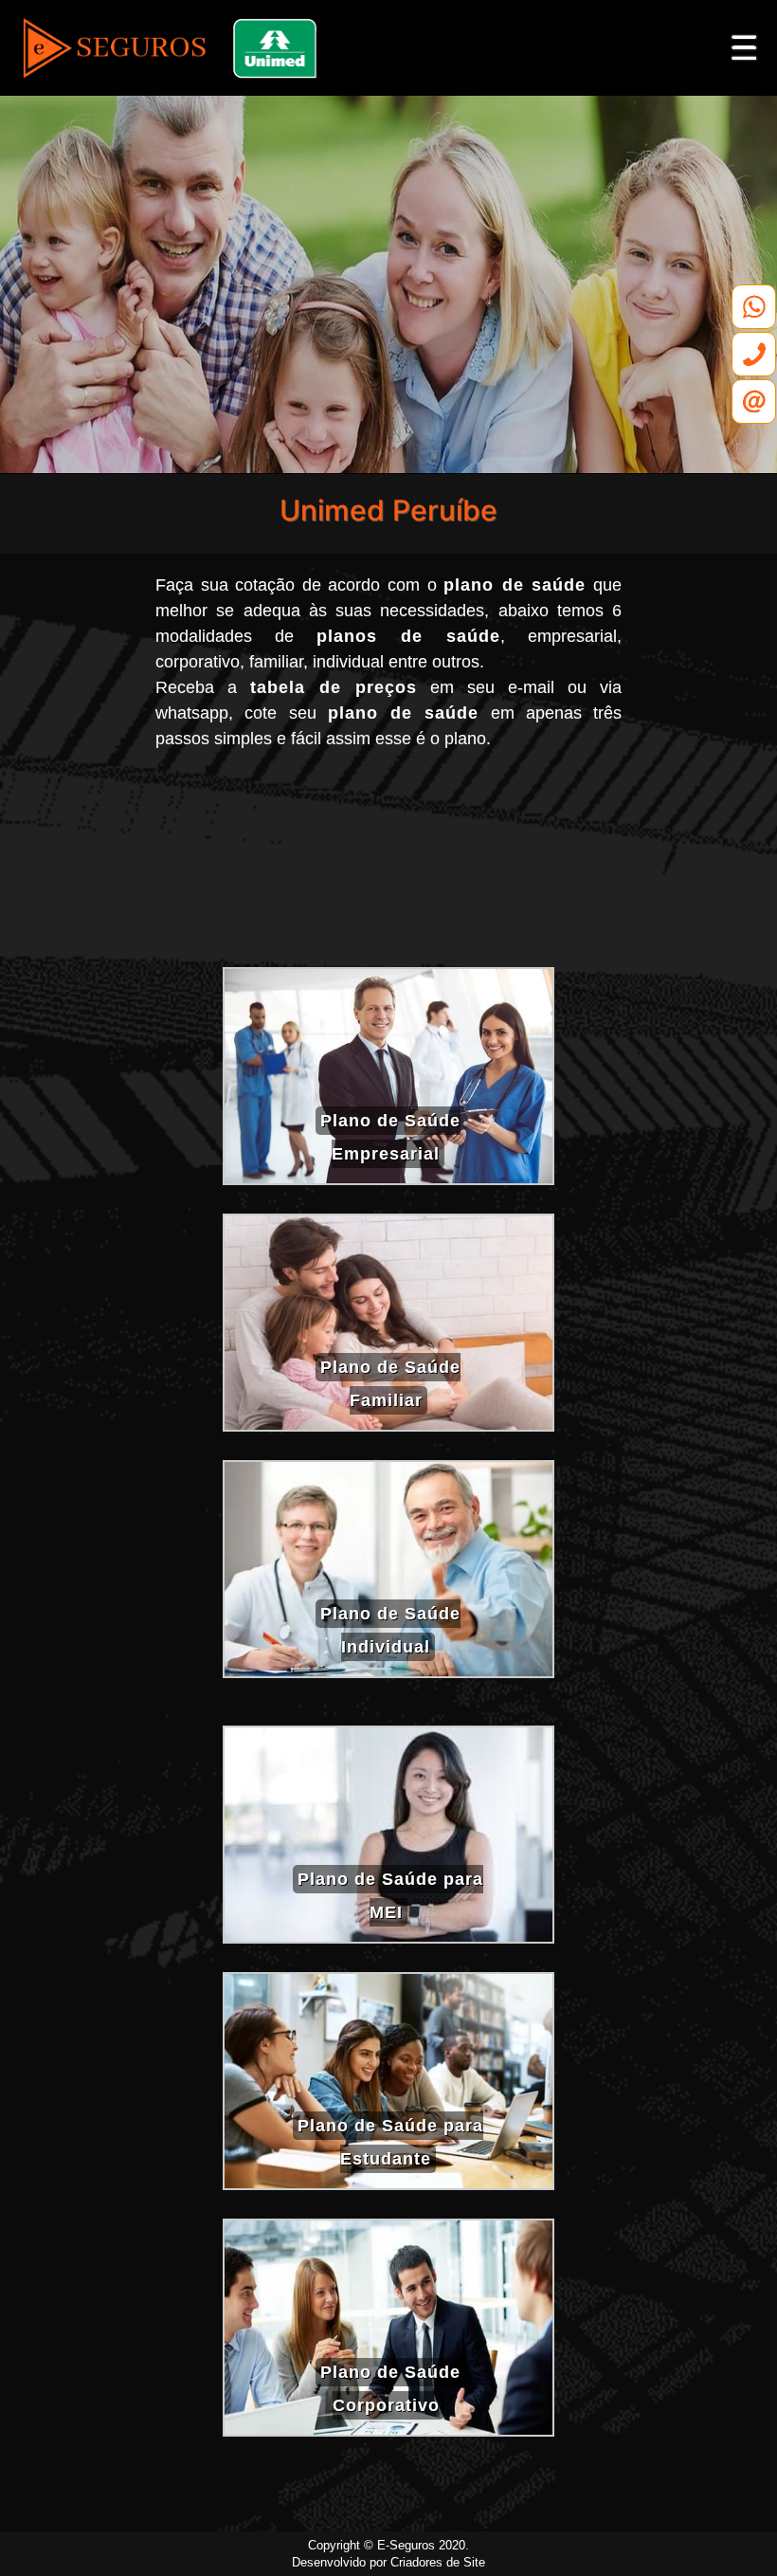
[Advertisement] (388, 866)
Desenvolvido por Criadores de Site (388, 2562)
